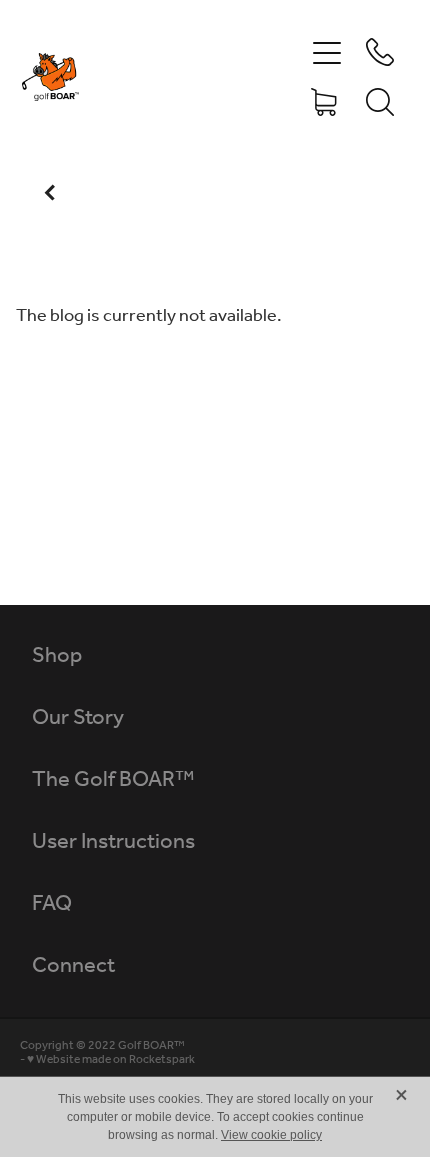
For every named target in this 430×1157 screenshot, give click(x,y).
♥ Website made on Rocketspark (111, 1059)
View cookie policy (271, 1135)
